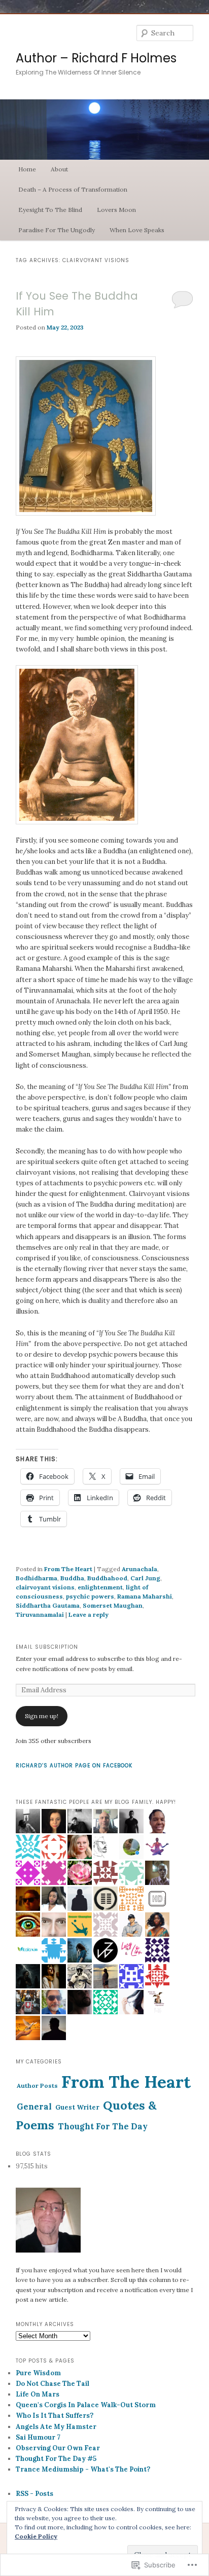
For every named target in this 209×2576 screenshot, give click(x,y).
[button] (77, 745)
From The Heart (68, 1569)
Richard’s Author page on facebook (74, 1766)
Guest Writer (77, 2107)
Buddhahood (107, 1578)
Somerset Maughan (113, 1605)
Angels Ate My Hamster (56, 2427)
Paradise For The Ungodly (57, 230)
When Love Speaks (137, 230)
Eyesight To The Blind (50, 210)
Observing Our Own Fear (58, 2448)
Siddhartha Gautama (48, 1605)
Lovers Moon (116, 210)
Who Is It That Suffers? (55, 2416)
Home (27, 169)
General (34, 2106)
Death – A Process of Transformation (73, 189)
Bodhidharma (37, 1578)
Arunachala (140, 1569)
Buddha (72, 1578)
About (59, 169)
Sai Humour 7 (38, 2437)
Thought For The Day (103, 2126)
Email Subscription (47, 1647)
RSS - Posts (34, 2494)
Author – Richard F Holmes (96, 58)
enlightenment (100, 1587)
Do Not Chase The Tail (53, 2384)
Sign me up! (42, 1716)
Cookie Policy (36, 2536)
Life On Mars (38, 2394)
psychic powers (90, 1596)
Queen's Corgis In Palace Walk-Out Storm (86, 2405)
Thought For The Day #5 (56, 2459)
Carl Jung (145, 1578)
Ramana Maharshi (145, 1596)
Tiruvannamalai (40, 1614)
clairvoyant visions (45, 1587)
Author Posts (37, 2085)
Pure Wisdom (38, 2373)
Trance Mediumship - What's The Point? (83, 2469)
